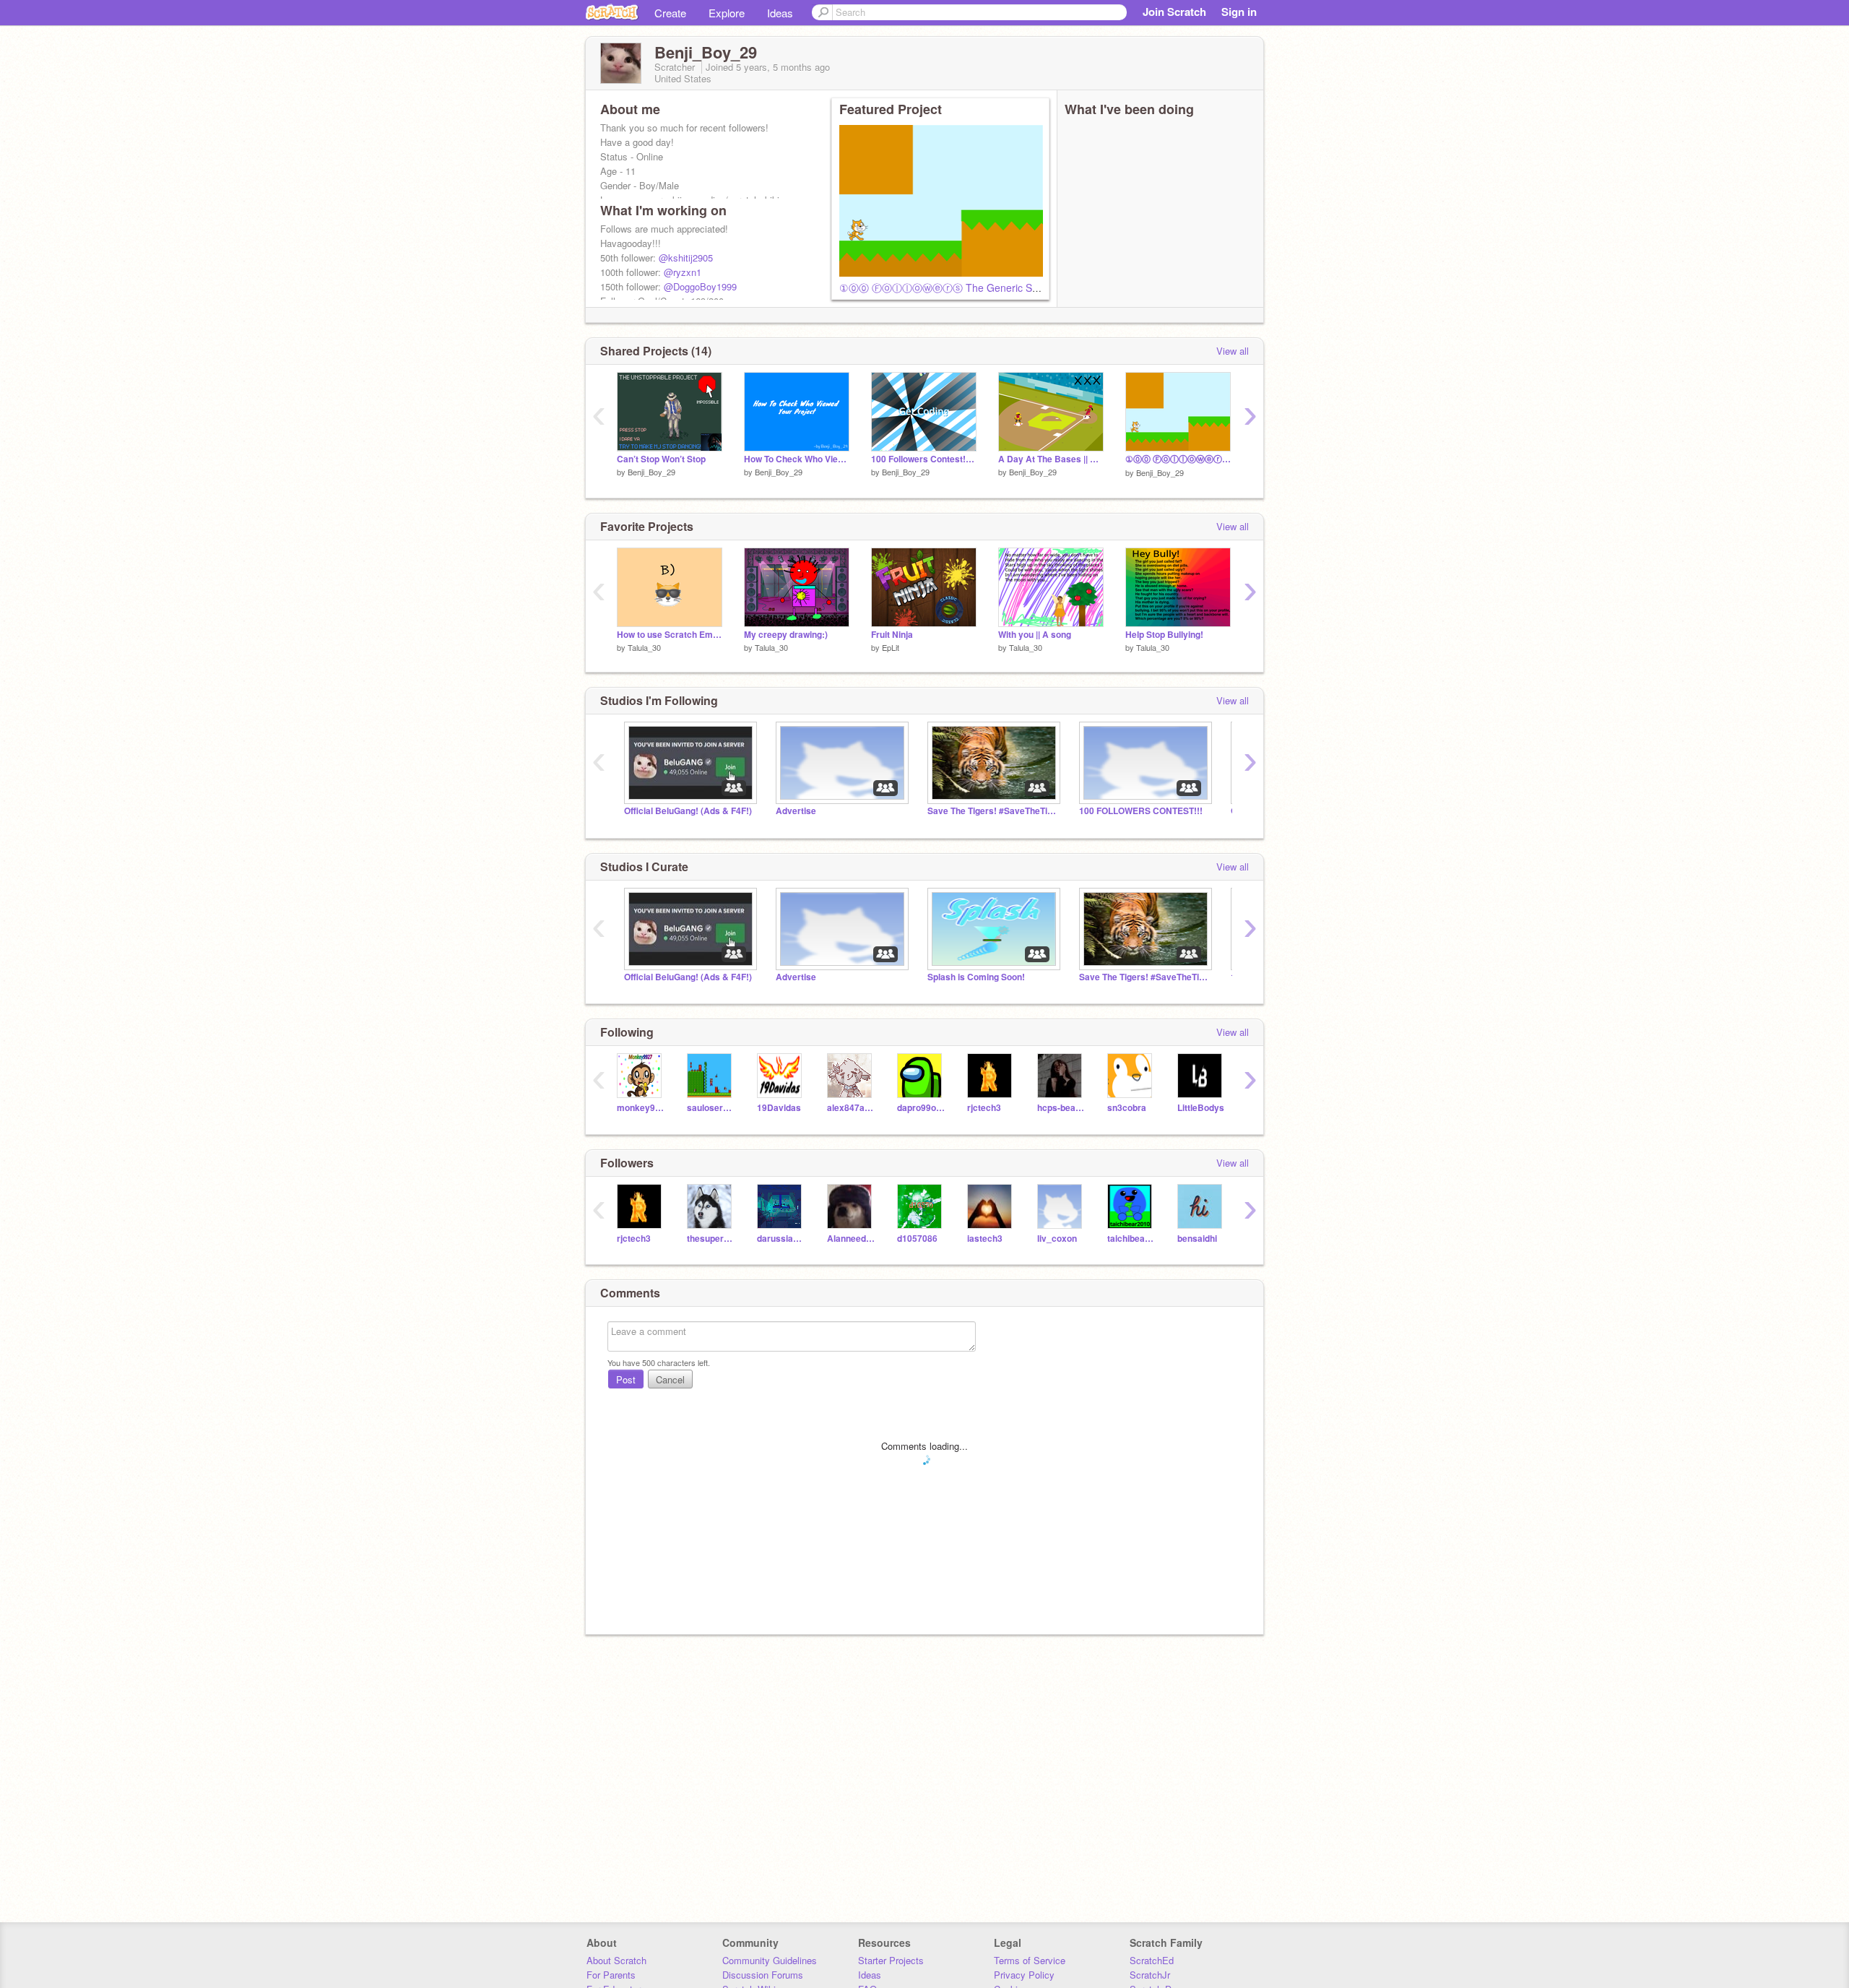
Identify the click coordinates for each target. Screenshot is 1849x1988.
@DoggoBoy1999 (700, 286)
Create (670, 13)
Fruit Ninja (892, 635)
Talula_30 (644, 647)
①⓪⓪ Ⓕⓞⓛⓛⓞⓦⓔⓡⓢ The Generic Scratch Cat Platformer (984, 288)
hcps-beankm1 (1061, 1108)
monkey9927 (641, 1108)
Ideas (780, 13)
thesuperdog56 (711, 1239)
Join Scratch (1174, 12)
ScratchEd (1152, 1960)
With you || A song (1035, 635)
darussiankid (781, 1239)
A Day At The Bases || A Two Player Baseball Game (1051, 459)
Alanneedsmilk (851, 1239)
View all (1233, 351)
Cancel (670, 1379)
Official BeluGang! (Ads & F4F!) (688, 811)
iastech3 (985, 1239)
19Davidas (779, 1108)
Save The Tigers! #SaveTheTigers (992, 811)
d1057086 (917, 1239)
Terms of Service (1030, 1960)
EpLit (891, 647)
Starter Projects (891, 1960)
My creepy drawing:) (786, 635)
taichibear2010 (1131, 1239)
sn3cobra (1127, 1108)
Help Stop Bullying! (1164, 635)
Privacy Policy (1024, 1975)
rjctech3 (984, 1108)
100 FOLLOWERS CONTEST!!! (1141, 811)
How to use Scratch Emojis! (670, 635)
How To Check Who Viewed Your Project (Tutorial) (797, 459)
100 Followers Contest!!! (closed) (924, 459)
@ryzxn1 (683, 272)
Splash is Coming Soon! (976, 977)
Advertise (796, 811)
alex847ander (851, 1108)
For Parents (611, 1975)
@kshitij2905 (686, 258)
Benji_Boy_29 (651, 472)
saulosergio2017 (711, 1108)
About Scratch (616, 1960)
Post (626, 1379)
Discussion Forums (763, 1975)
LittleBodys (1201, 1108)
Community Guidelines (770, 1960)
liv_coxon (1057, 1239)
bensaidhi (1197, 1239)
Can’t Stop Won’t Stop (661, 459)
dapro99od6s (921, 1108)
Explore (727, 13)
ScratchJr (1150, 1975)
